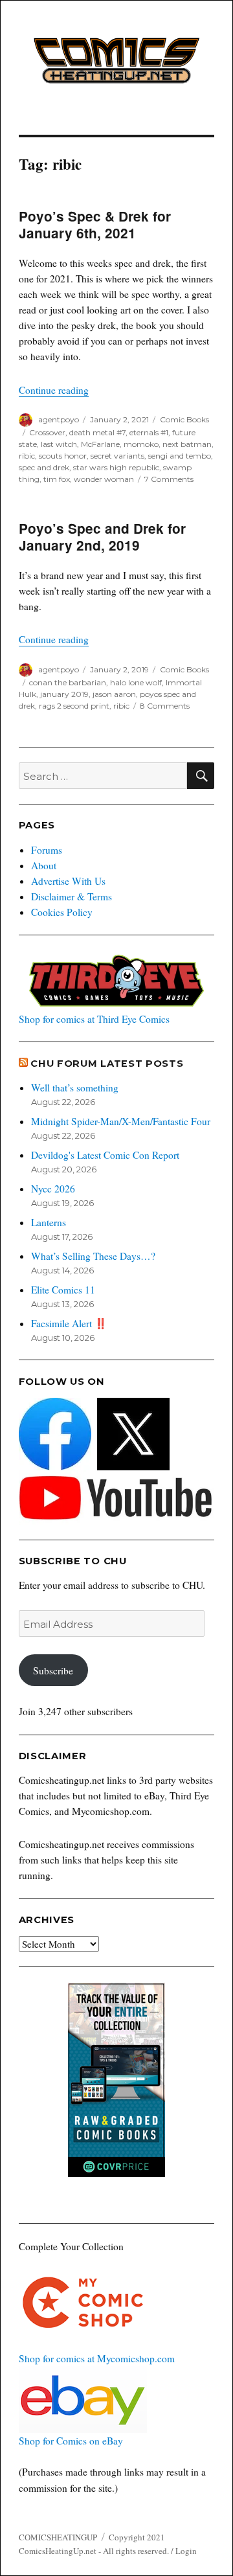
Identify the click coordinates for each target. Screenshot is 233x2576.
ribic (27, 456)
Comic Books (184, 419)
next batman (187, 444)
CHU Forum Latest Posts (107, 1064)
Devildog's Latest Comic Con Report (105, 1155)
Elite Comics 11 (63, 1290)
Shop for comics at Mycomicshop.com (97, 2358)
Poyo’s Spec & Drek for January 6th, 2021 (95, 224)
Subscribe (53, 1670)
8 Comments (165, 706)
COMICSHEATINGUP (58, 2537)
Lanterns (49, 1222)
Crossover (47, 432)
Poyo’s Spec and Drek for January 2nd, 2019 (102, 537)
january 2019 (64, 694)
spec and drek (44, 467)
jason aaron (114, 694)
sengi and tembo (180, 456)
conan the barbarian (68, 682)
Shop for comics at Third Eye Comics (94, 1019)
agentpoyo (59, 419)
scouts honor (63, 456)
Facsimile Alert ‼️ (69, 1323)
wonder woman (104, 479)
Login (186, 2551)
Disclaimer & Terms (72, 896)
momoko (141, 444)
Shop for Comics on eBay (71, 2441)
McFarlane (100, 444)
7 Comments (169, 479)
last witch (59, 444)
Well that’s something (75, 1088)
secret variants (117, 456)
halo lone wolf (136, 682)
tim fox (57, 479)
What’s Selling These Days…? (93, 1256)
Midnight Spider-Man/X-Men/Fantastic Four (121, 1121)
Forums (47, 850)
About (44, 865)
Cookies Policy (62, 912)
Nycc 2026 (53, 1189)
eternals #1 (149, 432)
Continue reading (54, 390)
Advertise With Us (68, 881)
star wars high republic (116, 467)
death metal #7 (97, 432)
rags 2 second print (74, 706)
